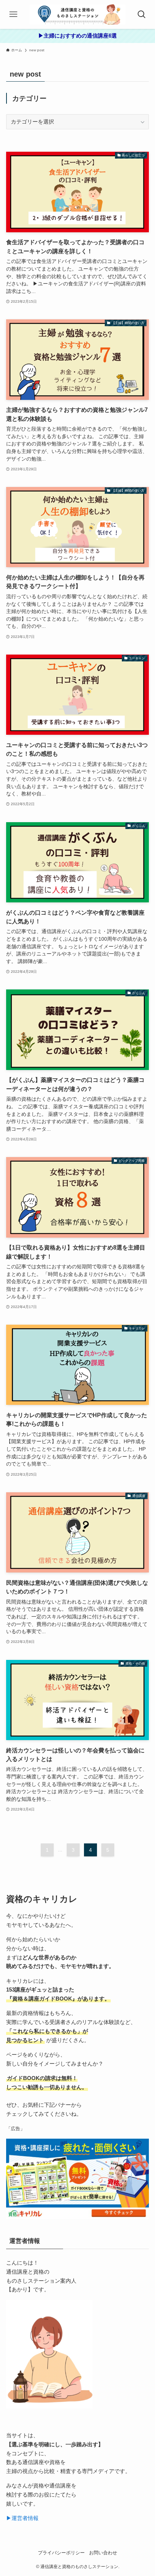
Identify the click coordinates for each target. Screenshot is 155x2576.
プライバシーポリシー (61, 2553)
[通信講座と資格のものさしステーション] (77, 14)
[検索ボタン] (142, 14)
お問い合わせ (103, 2553)
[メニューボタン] (13, 14)
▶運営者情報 (22, 2518)
